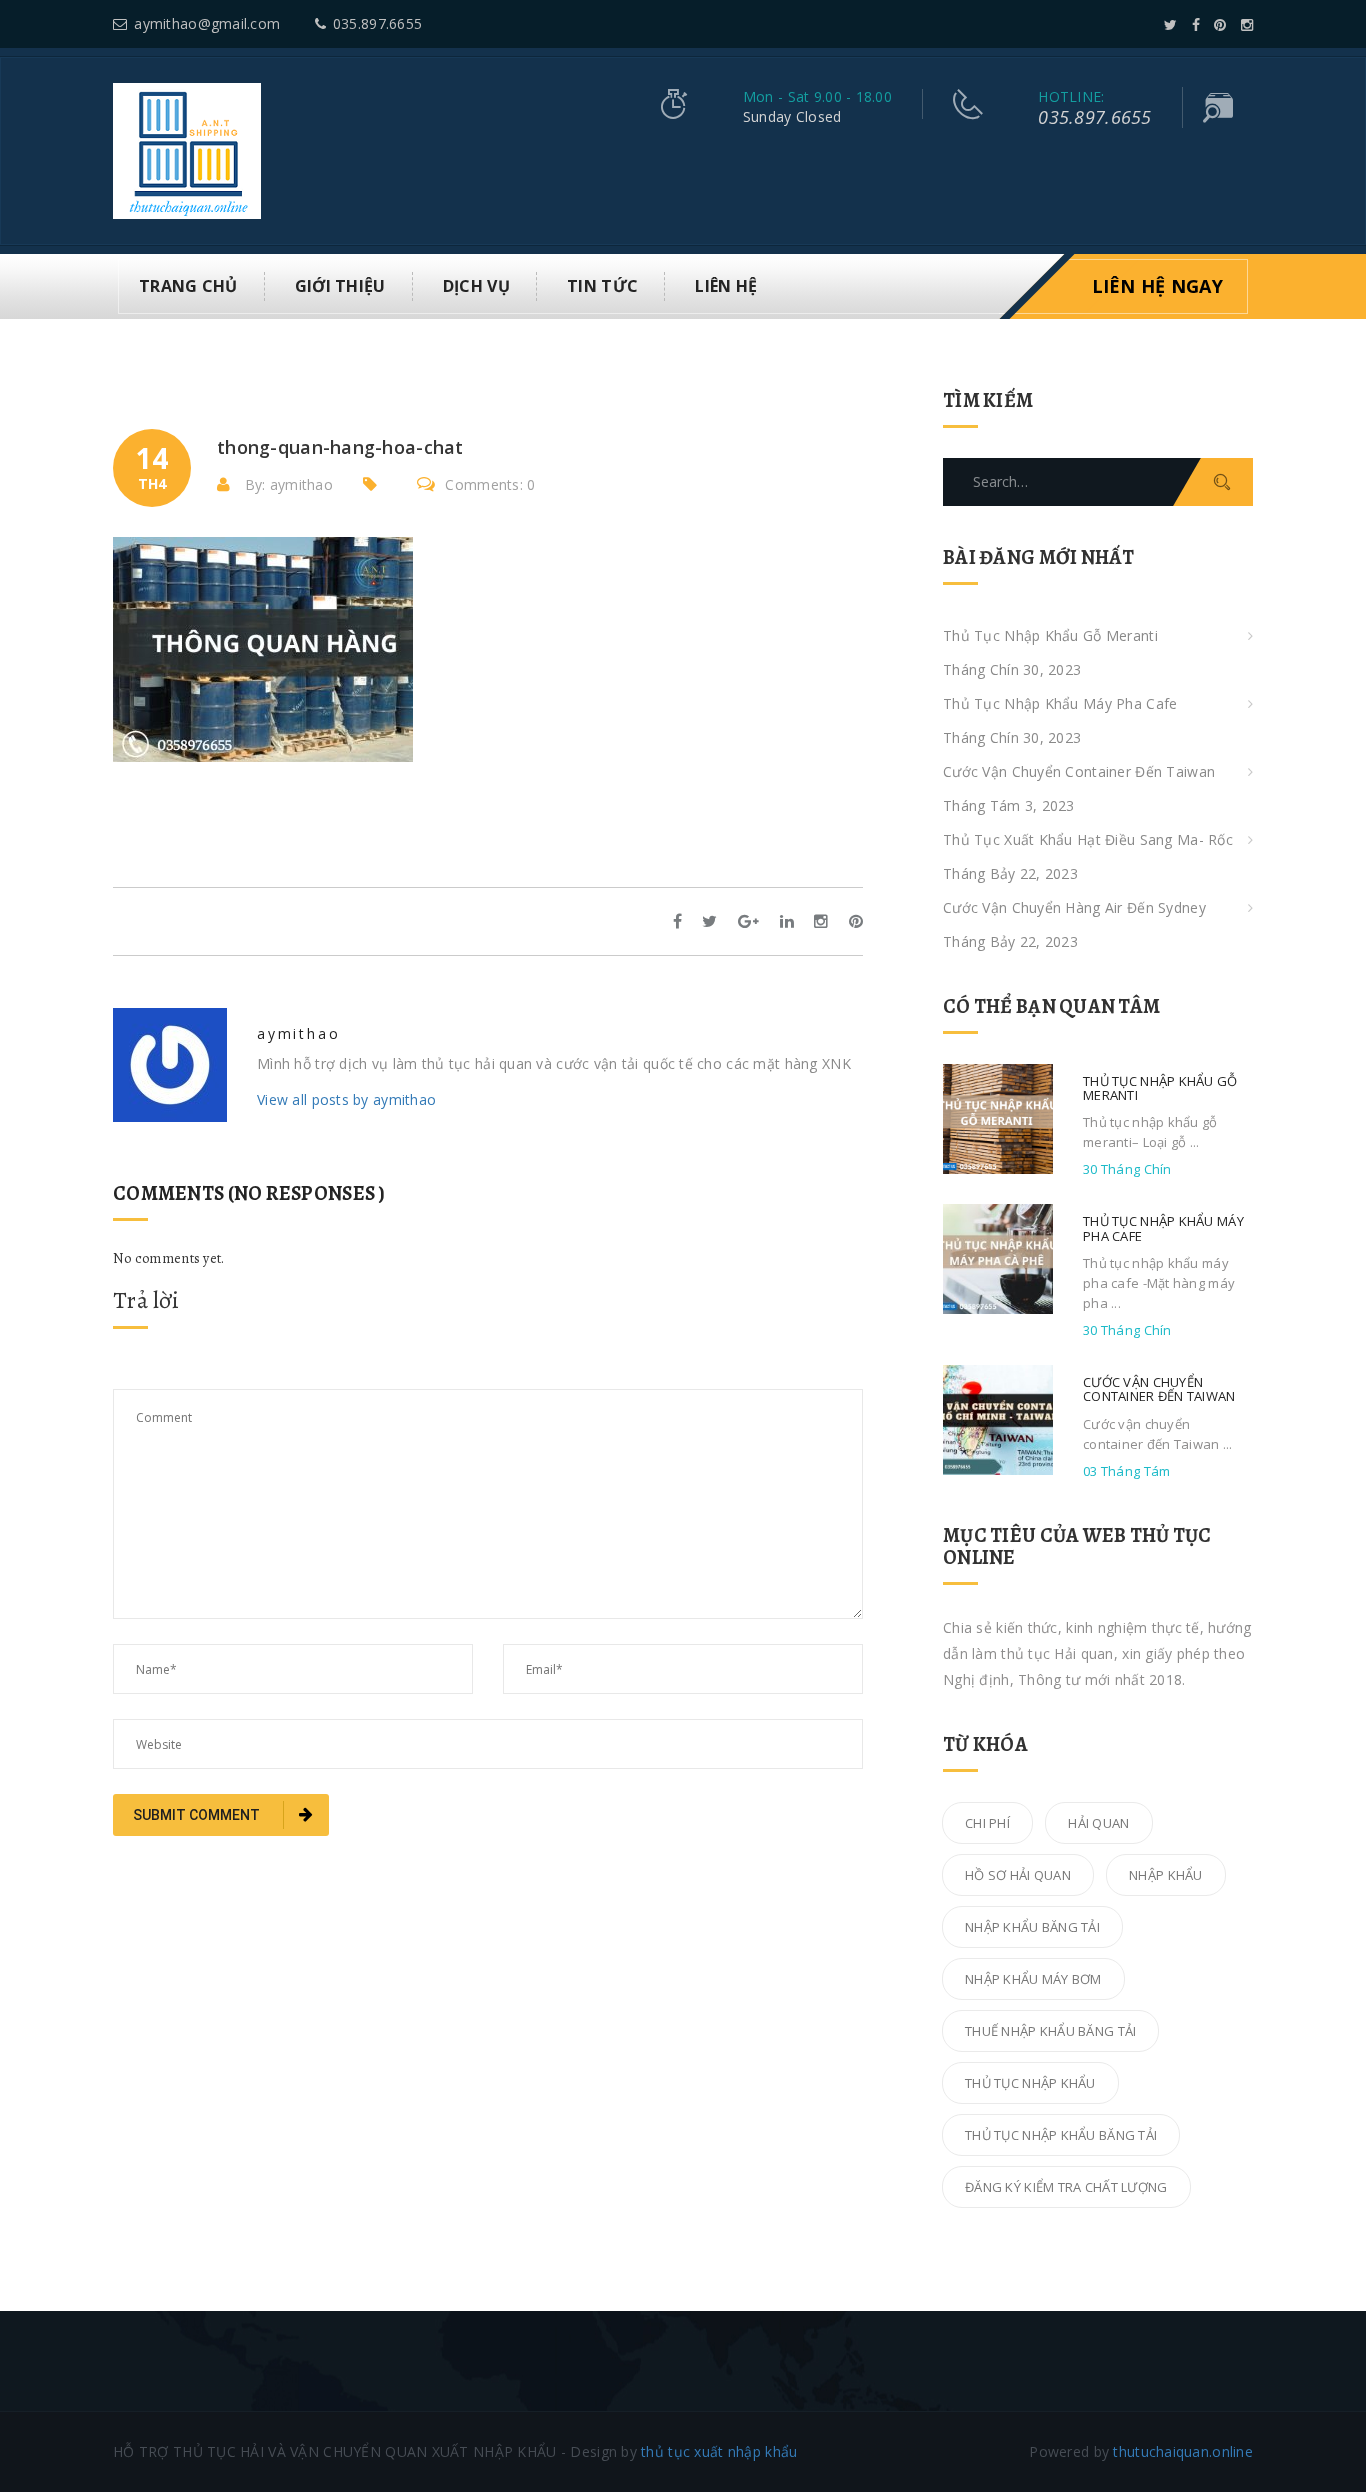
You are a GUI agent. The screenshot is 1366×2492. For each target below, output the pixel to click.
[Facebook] (1196, 24)
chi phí (987, 1823)
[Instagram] (1247, 24)
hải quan (1098, 1823)
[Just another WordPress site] (187, 149)
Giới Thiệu (340, 286)
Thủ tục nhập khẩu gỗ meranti (1050, 635)
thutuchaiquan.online (1183, 2451)
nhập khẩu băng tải (1032, 1927)
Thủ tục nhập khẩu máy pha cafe (1060, 703)
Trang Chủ (188, 286)
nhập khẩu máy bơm (1033, 1979)
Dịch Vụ (476, 286)
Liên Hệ (726, 286)
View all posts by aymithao (346, 1099)
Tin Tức (602, 286)
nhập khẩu (1166, 1875)
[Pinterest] (1220, 24)
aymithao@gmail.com (207, 23)
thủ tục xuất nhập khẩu (719, 2451)
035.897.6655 (377, 23)
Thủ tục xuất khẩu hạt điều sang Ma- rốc (1088, 839)
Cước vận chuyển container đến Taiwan (1079, 771)
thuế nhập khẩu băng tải (1050, 2031)
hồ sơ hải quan (1018, 1875)
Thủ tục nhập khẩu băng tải (1061, 2135)
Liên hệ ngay (1157, 286)
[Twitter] (1170, 24)
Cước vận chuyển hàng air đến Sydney (1074, 907)
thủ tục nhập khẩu (1030, 2083)
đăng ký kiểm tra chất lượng (1066, 2187)
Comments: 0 (490, 484)
